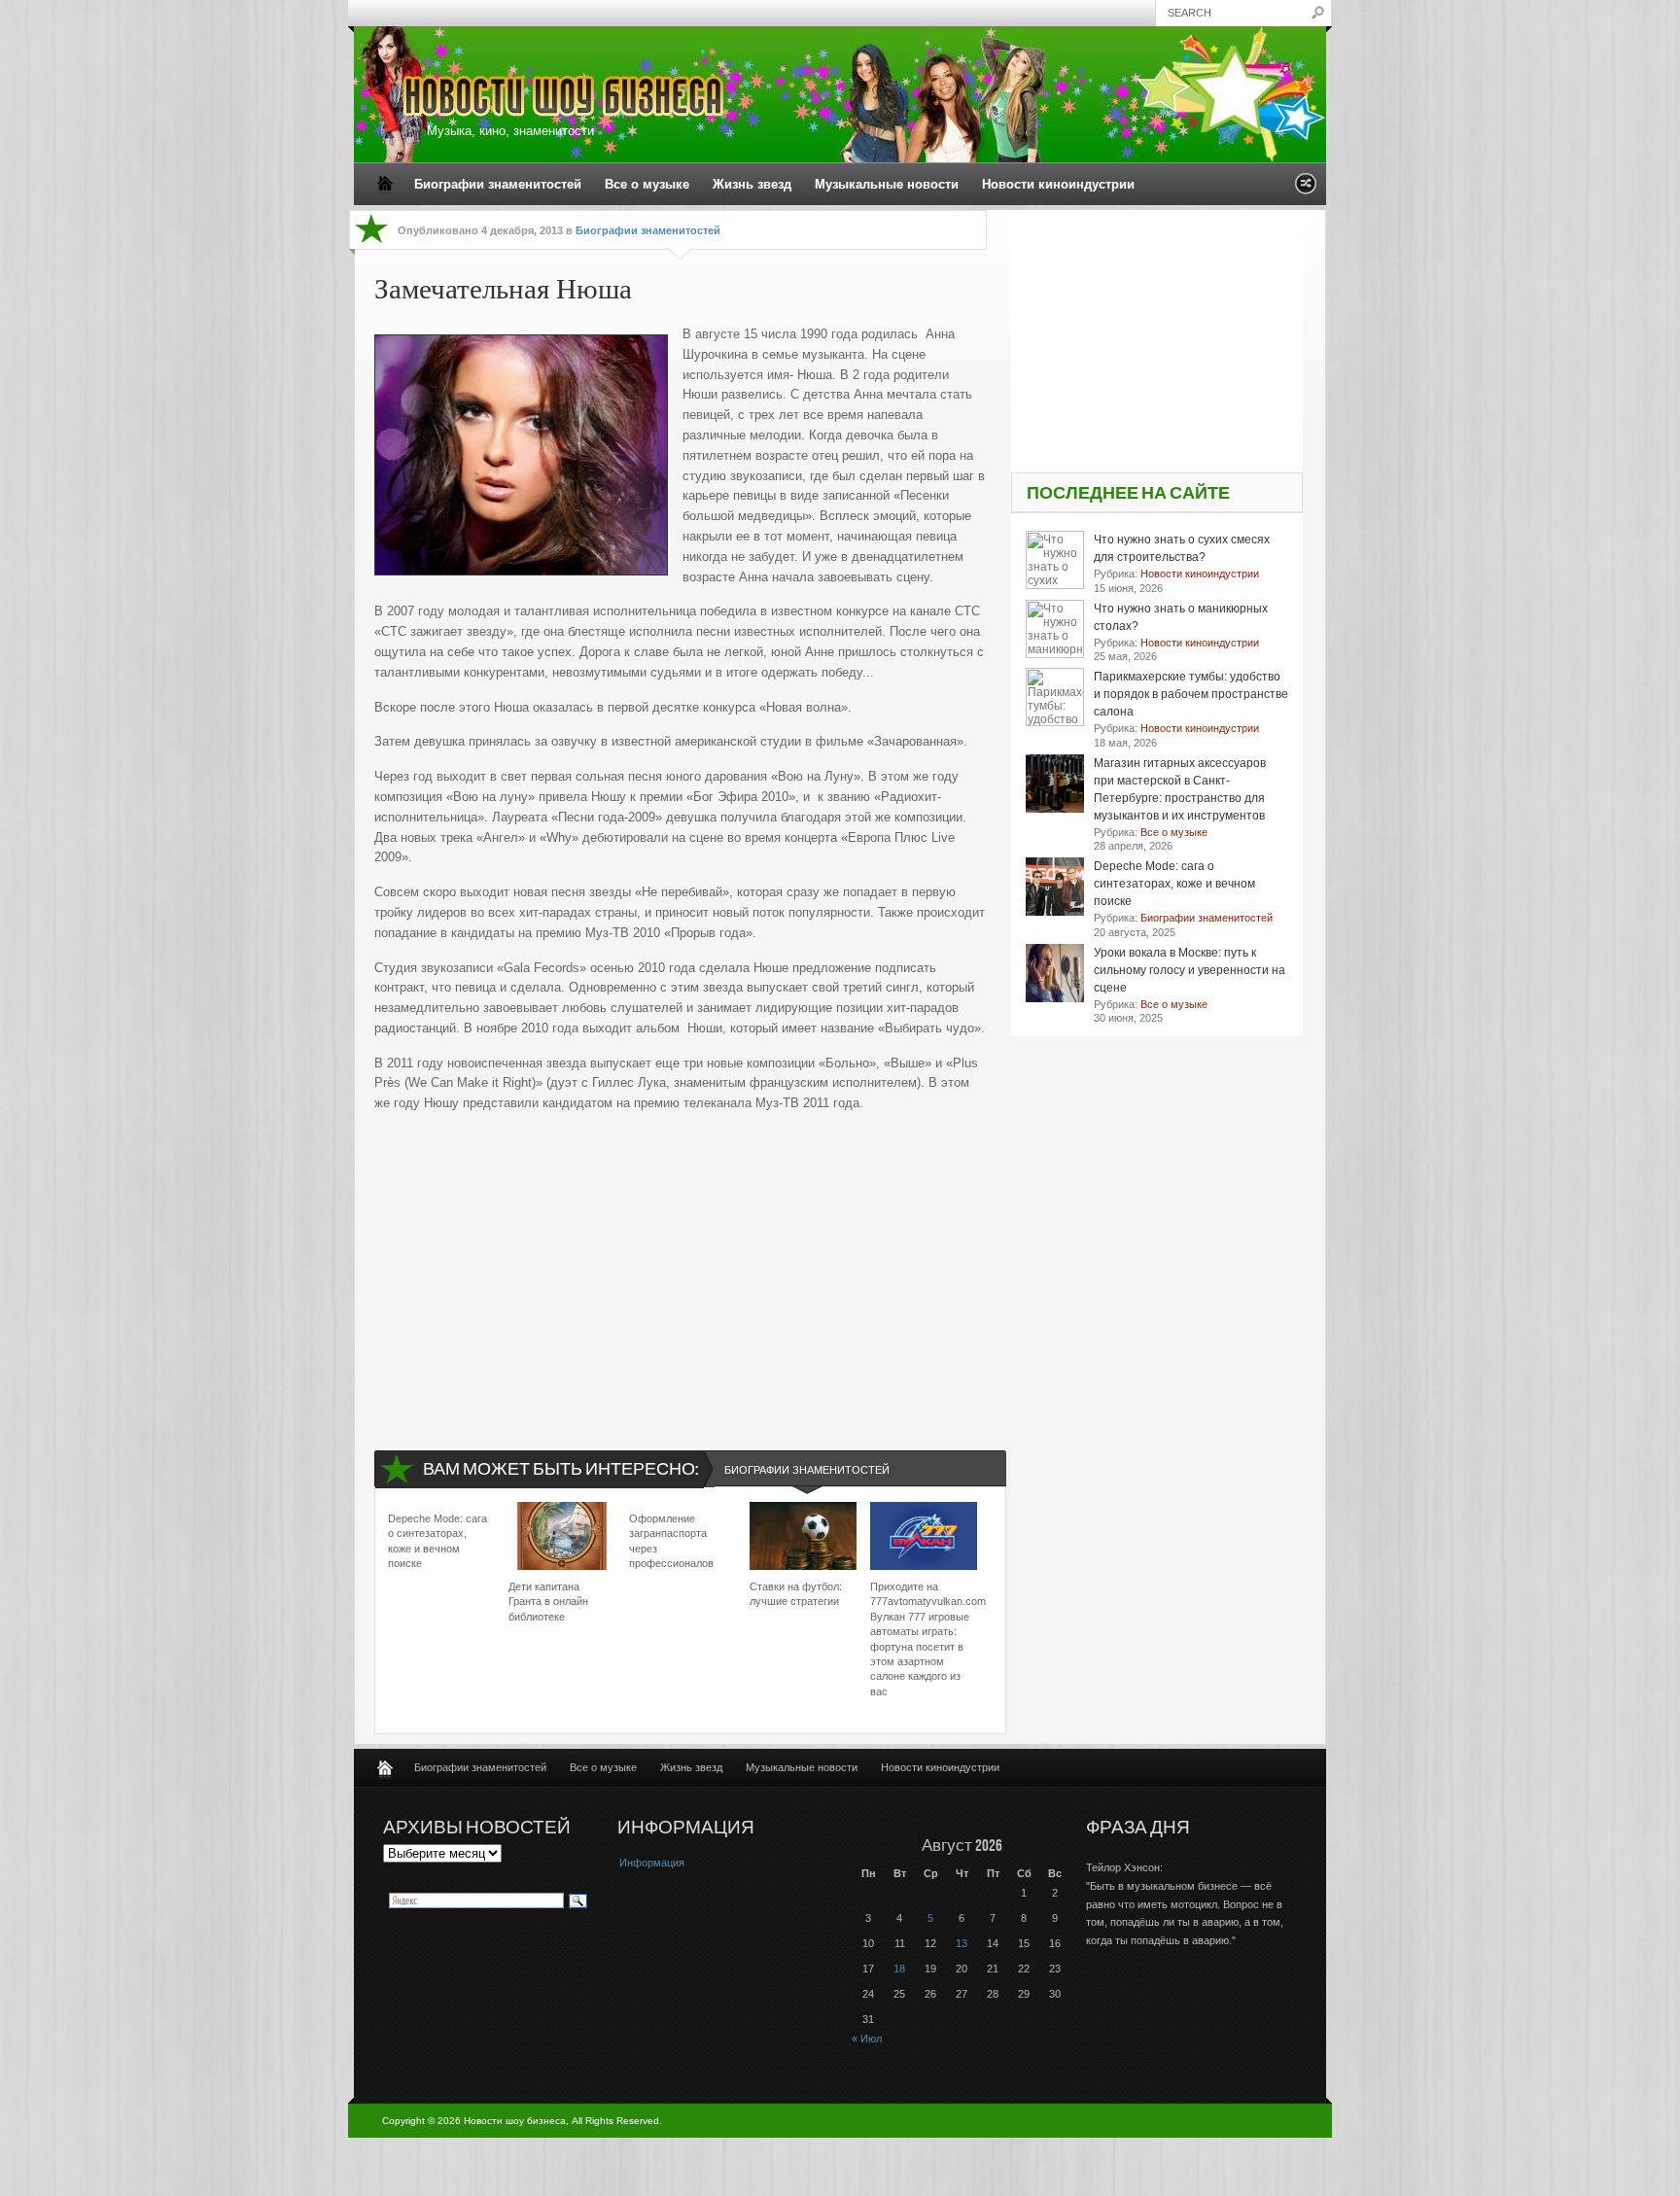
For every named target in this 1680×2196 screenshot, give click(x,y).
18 (899, 1969)
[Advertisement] (681, 1265)
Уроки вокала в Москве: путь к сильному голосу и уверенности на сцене (1190, 970)
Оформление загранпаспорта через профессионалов (671, 1541)
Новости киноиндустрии (1058, 184)
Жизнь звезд (752, 184)
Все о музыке (647, 184)
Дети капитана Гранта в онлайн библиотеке (548, 1602)
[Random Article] (1306, 189)
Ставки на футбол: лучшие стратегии (796, 1594)
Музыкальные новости (887, 184)
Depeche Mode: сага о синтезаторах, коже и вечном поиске (437, 1541)
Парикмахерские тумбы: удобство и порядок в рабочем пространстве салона (1191, 694)
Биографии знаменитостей (498, 184)
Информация (652, 1863)
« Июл (867, 2039)
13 (962, 1943)
